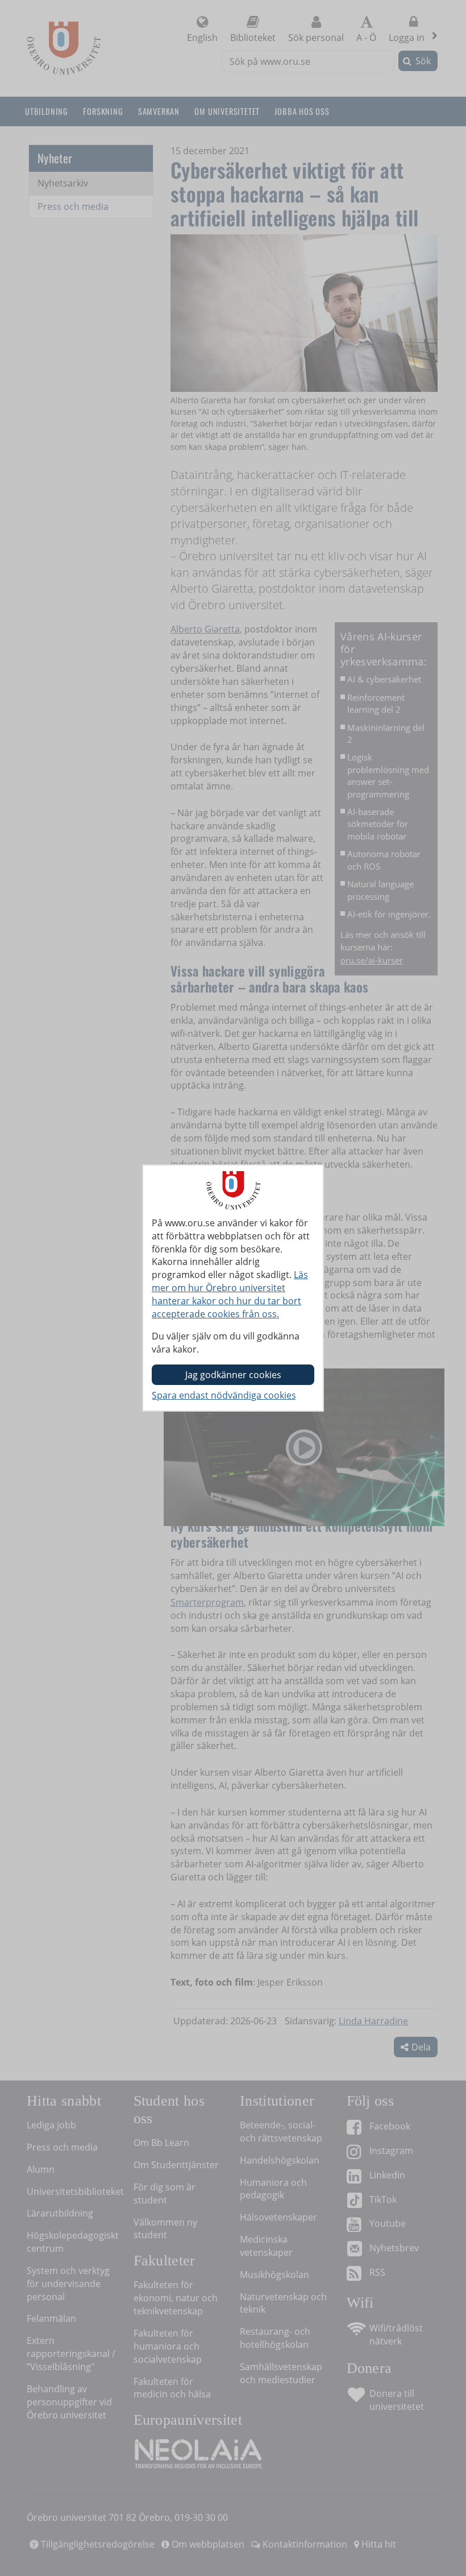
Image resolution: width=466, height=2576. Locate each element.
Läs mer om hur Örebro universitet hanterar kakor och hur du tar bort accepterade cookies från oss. (230, 1294)
